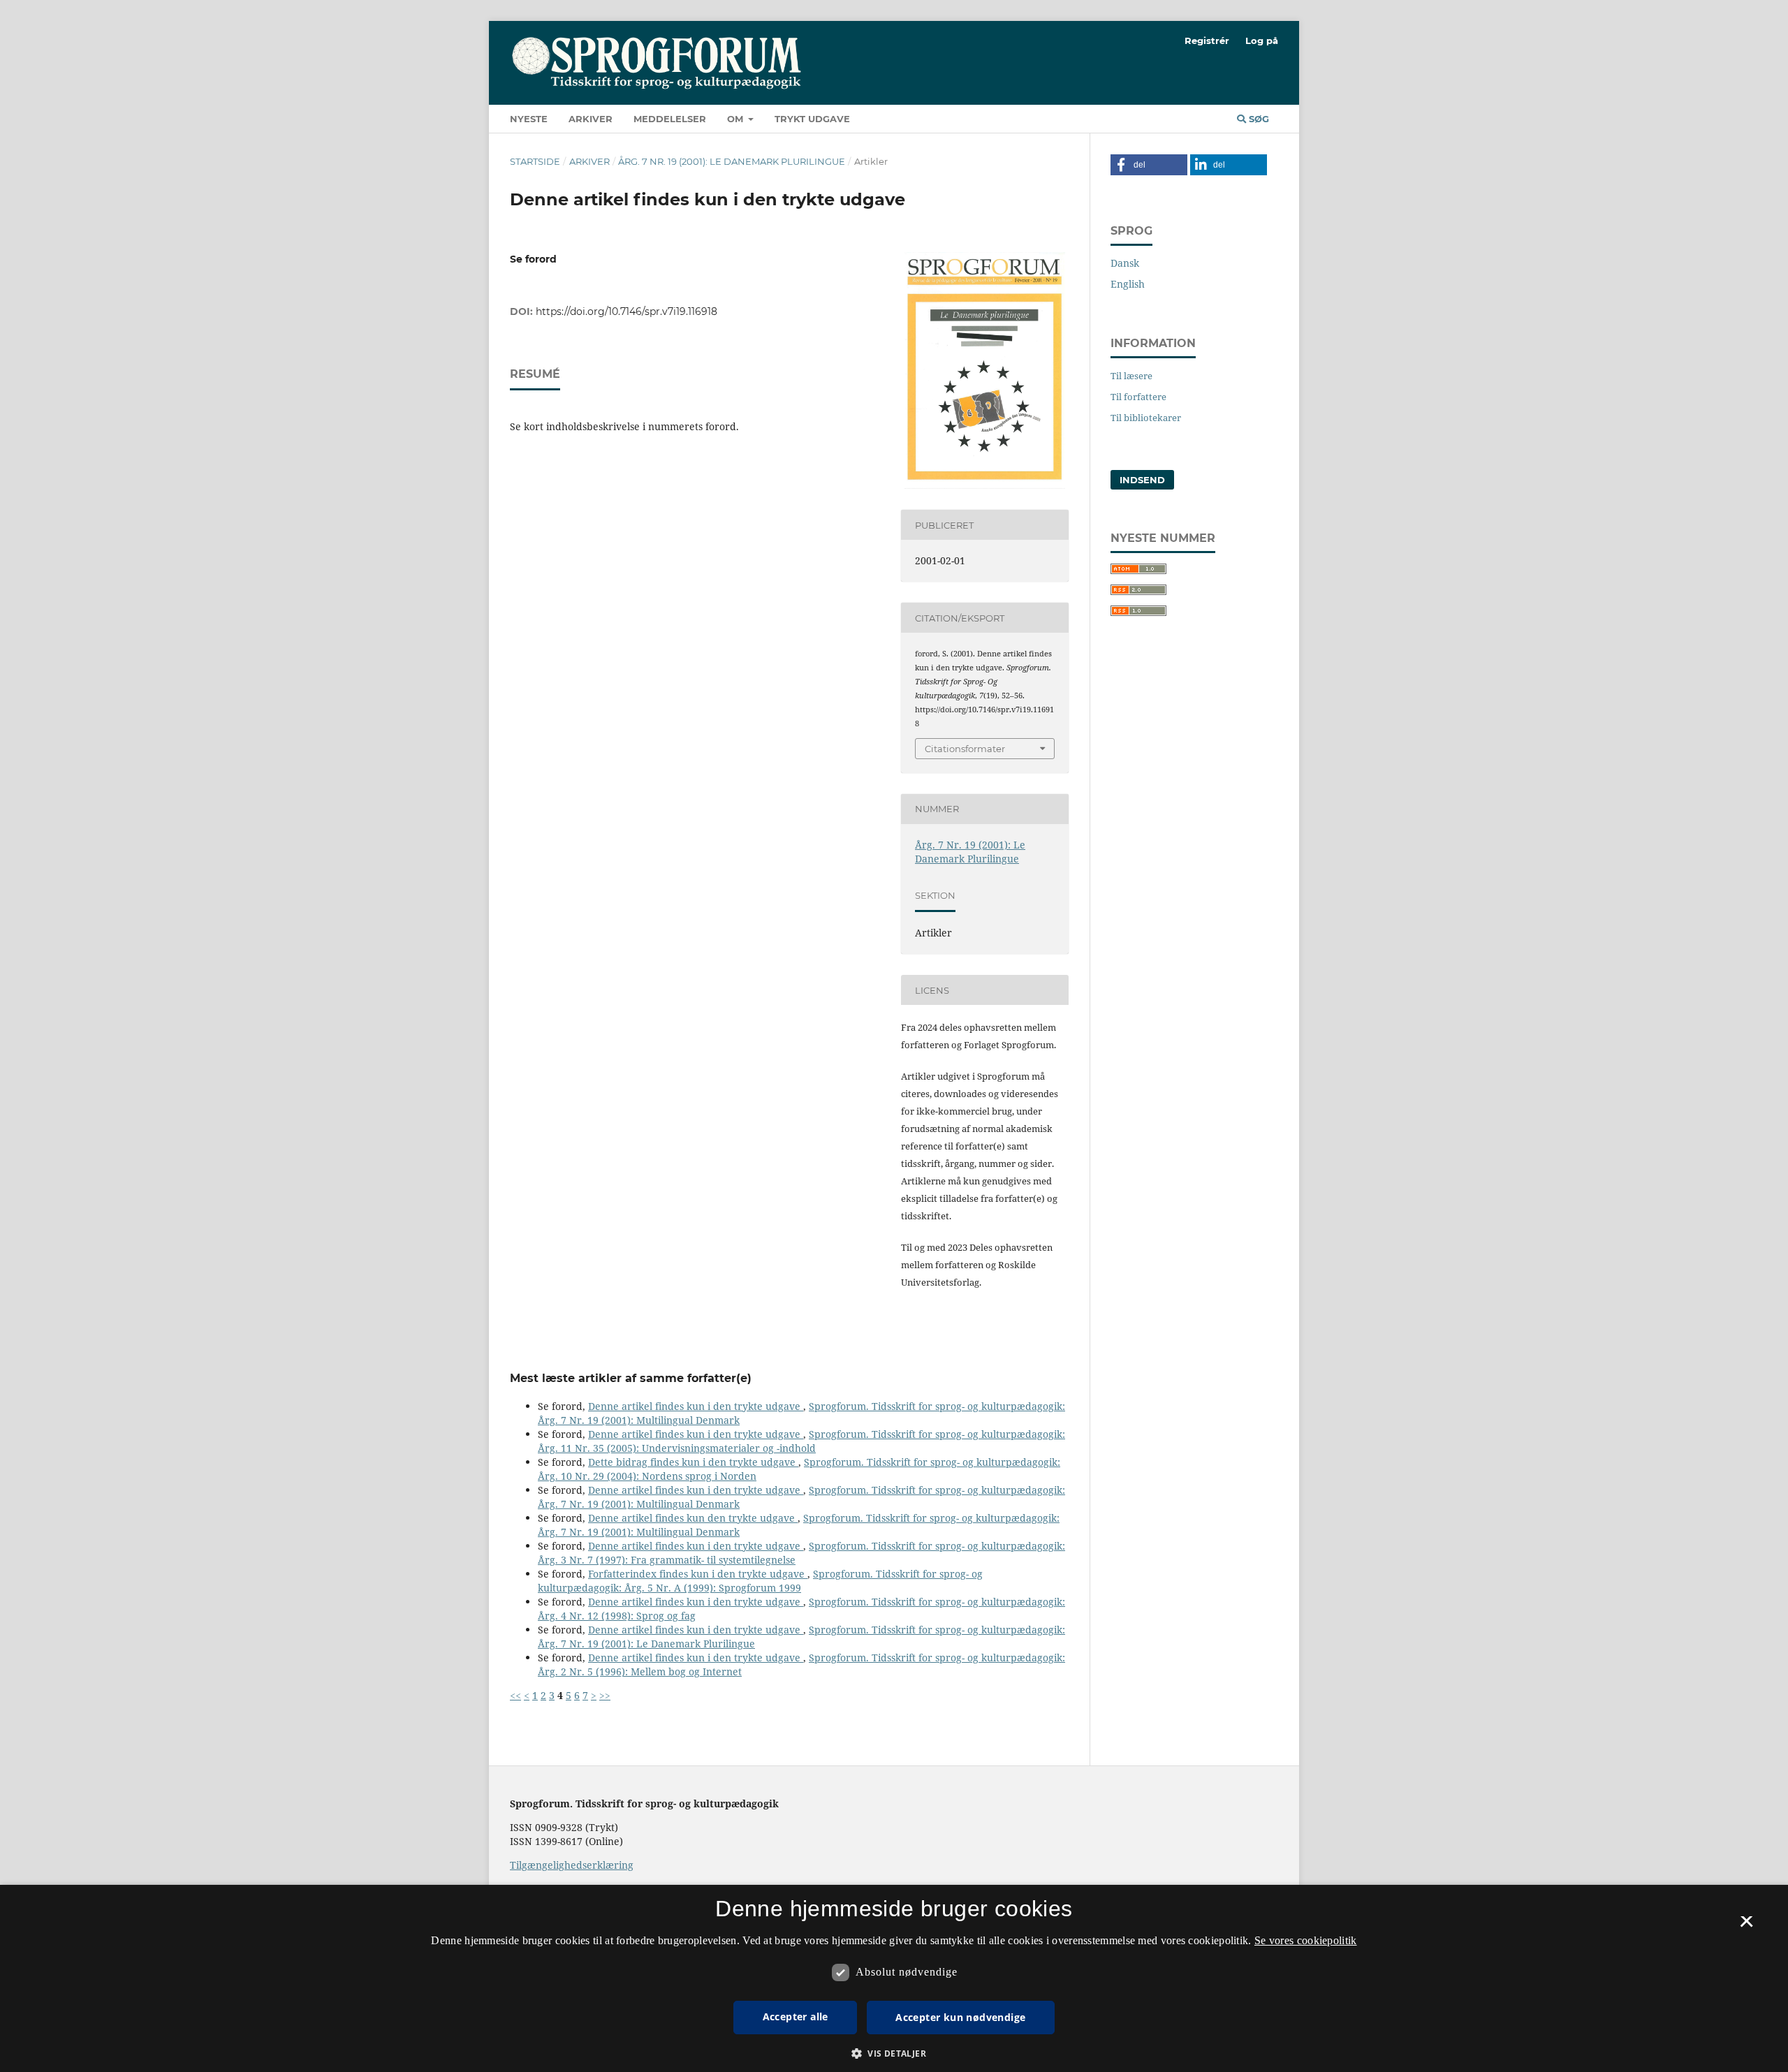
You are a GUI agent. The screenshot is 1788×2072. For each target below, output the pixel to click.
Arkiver (591, 119)
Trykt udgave (812, 119)
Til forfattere (1138, 397)
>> (605, 1695)
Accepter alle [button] (796, 2016)
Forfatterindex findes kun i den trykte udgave (698, 1574)
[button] (1149, 165)
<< (515, 1695)
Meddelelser (670, 119)
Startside (535, 161)
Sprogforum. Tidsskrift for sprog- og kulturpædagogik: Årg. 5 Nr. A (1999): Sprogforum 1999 (760, 1581)
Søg (1258, 119)
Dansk (1125, 263)
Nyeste (529, 119)
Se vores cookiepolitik (1306, 1940)
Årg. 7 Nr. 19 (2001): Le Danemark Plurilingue (732, 161)
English (1128, 284)
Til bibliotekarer (1146, 418)
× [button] (1746, 1926)
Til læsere (1131, 376)
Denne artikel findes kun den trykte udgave (693, 1518)
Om (737, 119)
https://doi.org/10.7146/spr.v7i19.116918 (626, 311)
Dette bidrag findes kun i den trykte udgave (693, 1462)
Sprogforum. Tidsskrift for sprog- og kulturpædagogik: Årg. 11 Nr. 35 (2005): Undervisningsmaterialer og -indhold (801, 1441)
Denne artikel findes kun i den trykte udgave (696, 1406)
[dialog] (894, 1978)
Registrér (1207, 41)
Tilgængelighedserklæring (572, 1865)
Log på (1262, 41)
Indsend (1142, 480)
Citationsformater (965, 749)
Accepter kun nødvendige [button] (960, 2017)
